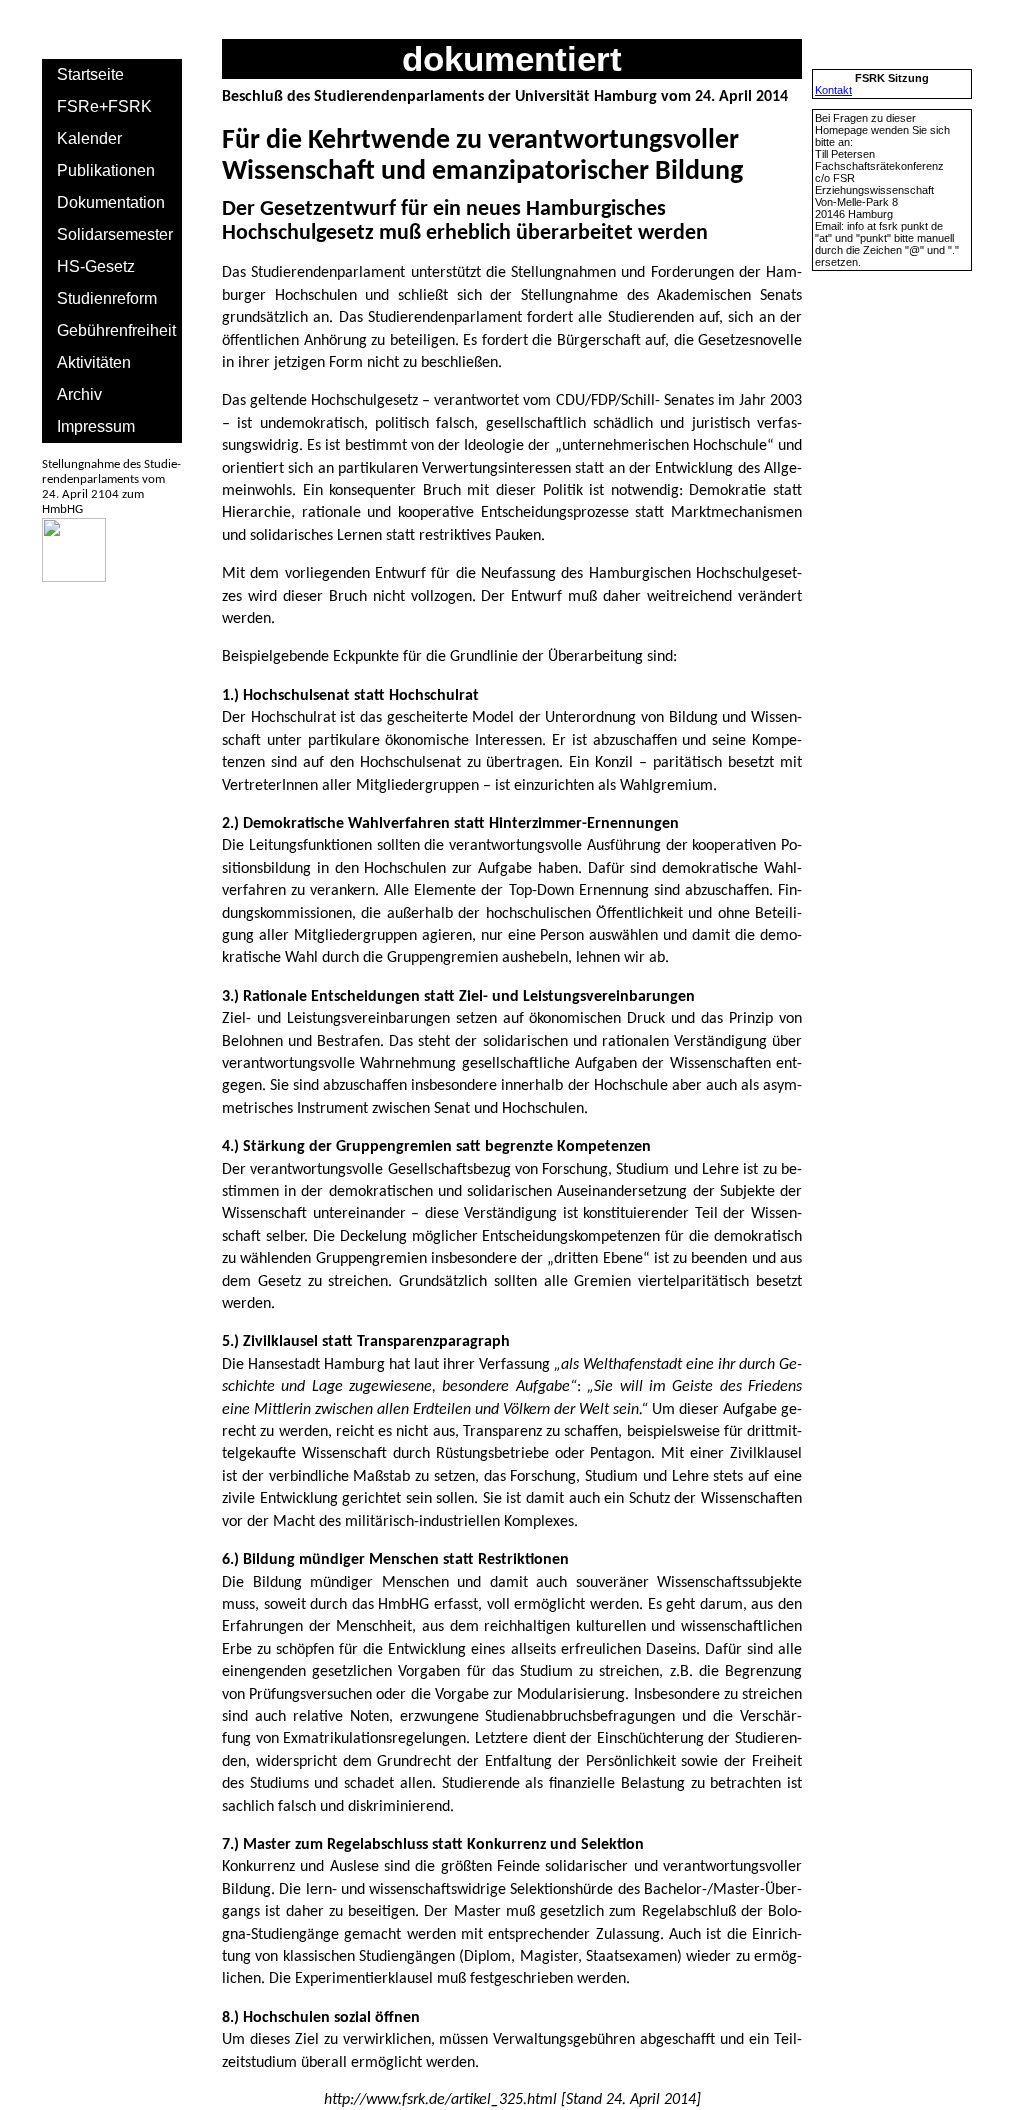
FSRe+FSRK (104, 106)
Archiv (79, 394)
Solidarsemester (115, 234)
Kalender (89, 138)
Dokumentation (111, 202)
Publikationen (106, 170)
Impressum (96, 426)
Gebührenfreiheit (116, 330)
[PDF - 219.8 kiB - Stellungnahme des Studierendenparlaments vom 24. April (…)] (74, 578)
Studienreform (107, 298)
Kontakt (833, 90)
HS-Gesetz (96, 266)
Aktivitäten (94, 362)
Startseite (90, 74)
